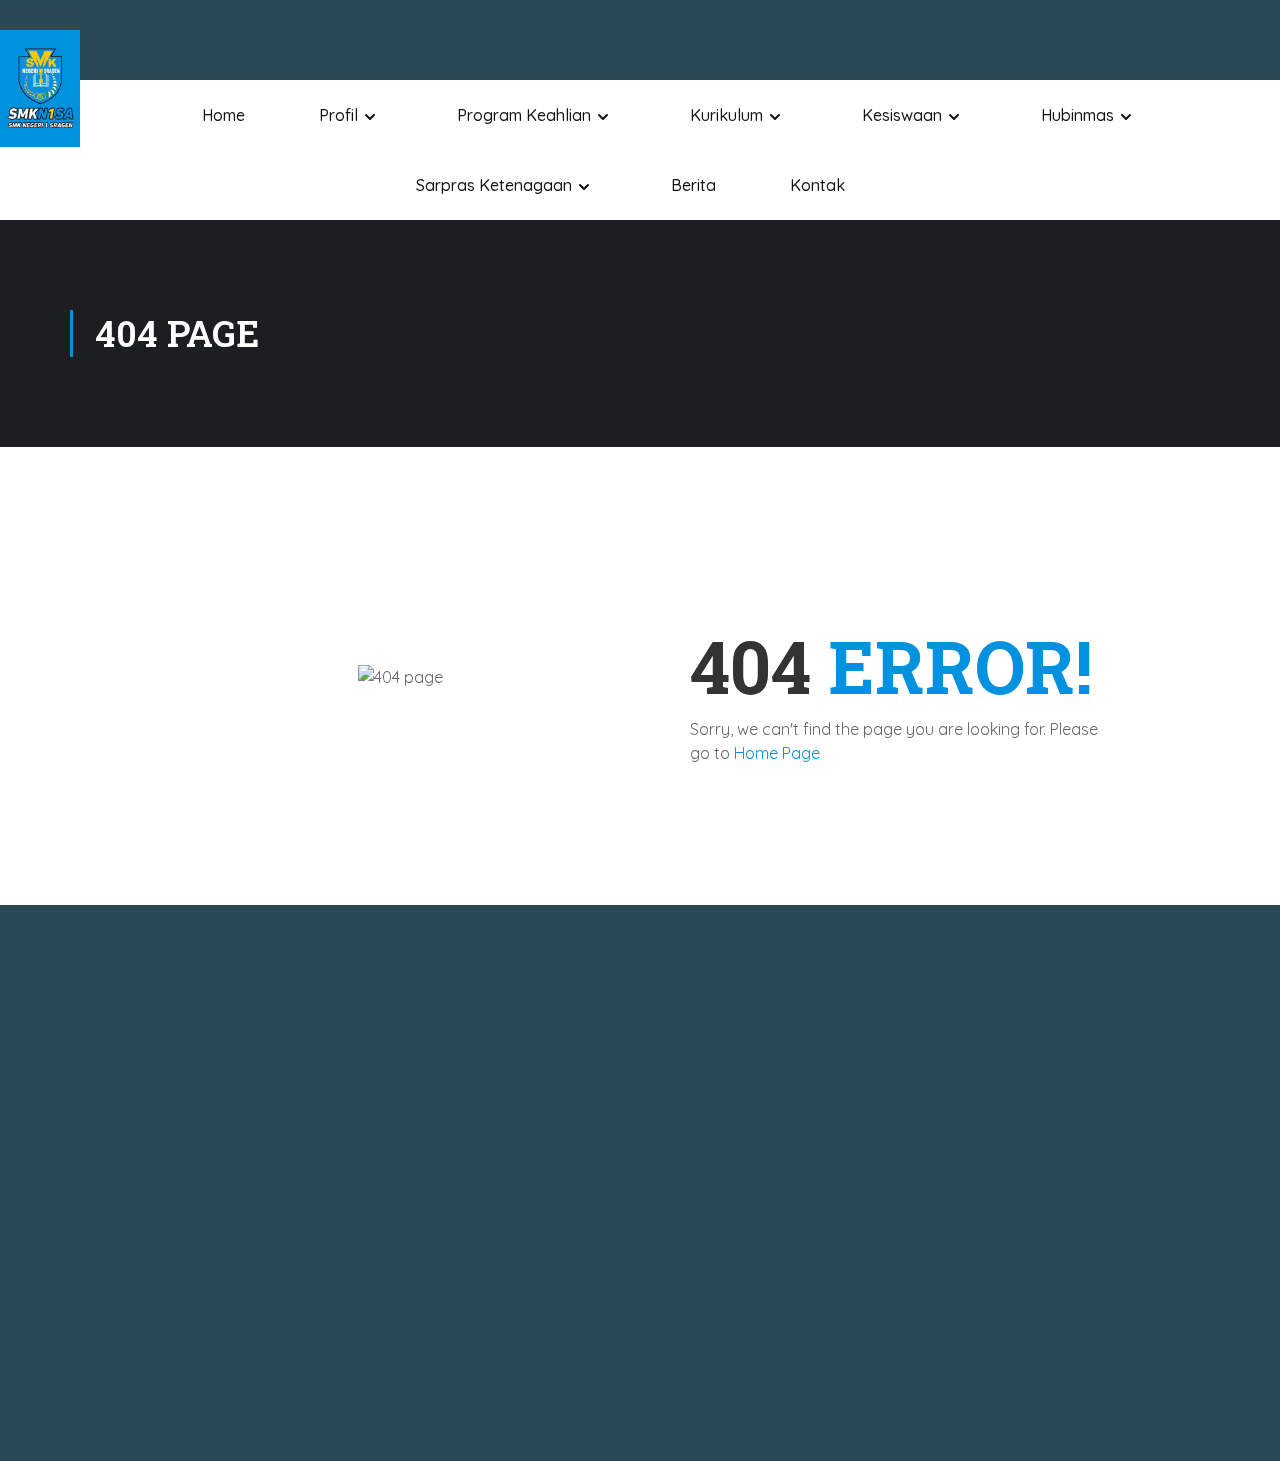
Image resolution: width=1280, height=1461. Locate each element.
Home (223, 115)
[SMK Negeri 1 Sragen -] (40, 88)
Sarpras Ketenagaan (494, 185)
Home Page (777, 753)
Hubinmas (1077, 115)
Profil (338, 115)
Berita (693, 185)
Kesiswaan (902, 115)
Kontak (817, 185)
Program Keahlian (524, 115)
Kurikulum (726, 115)
